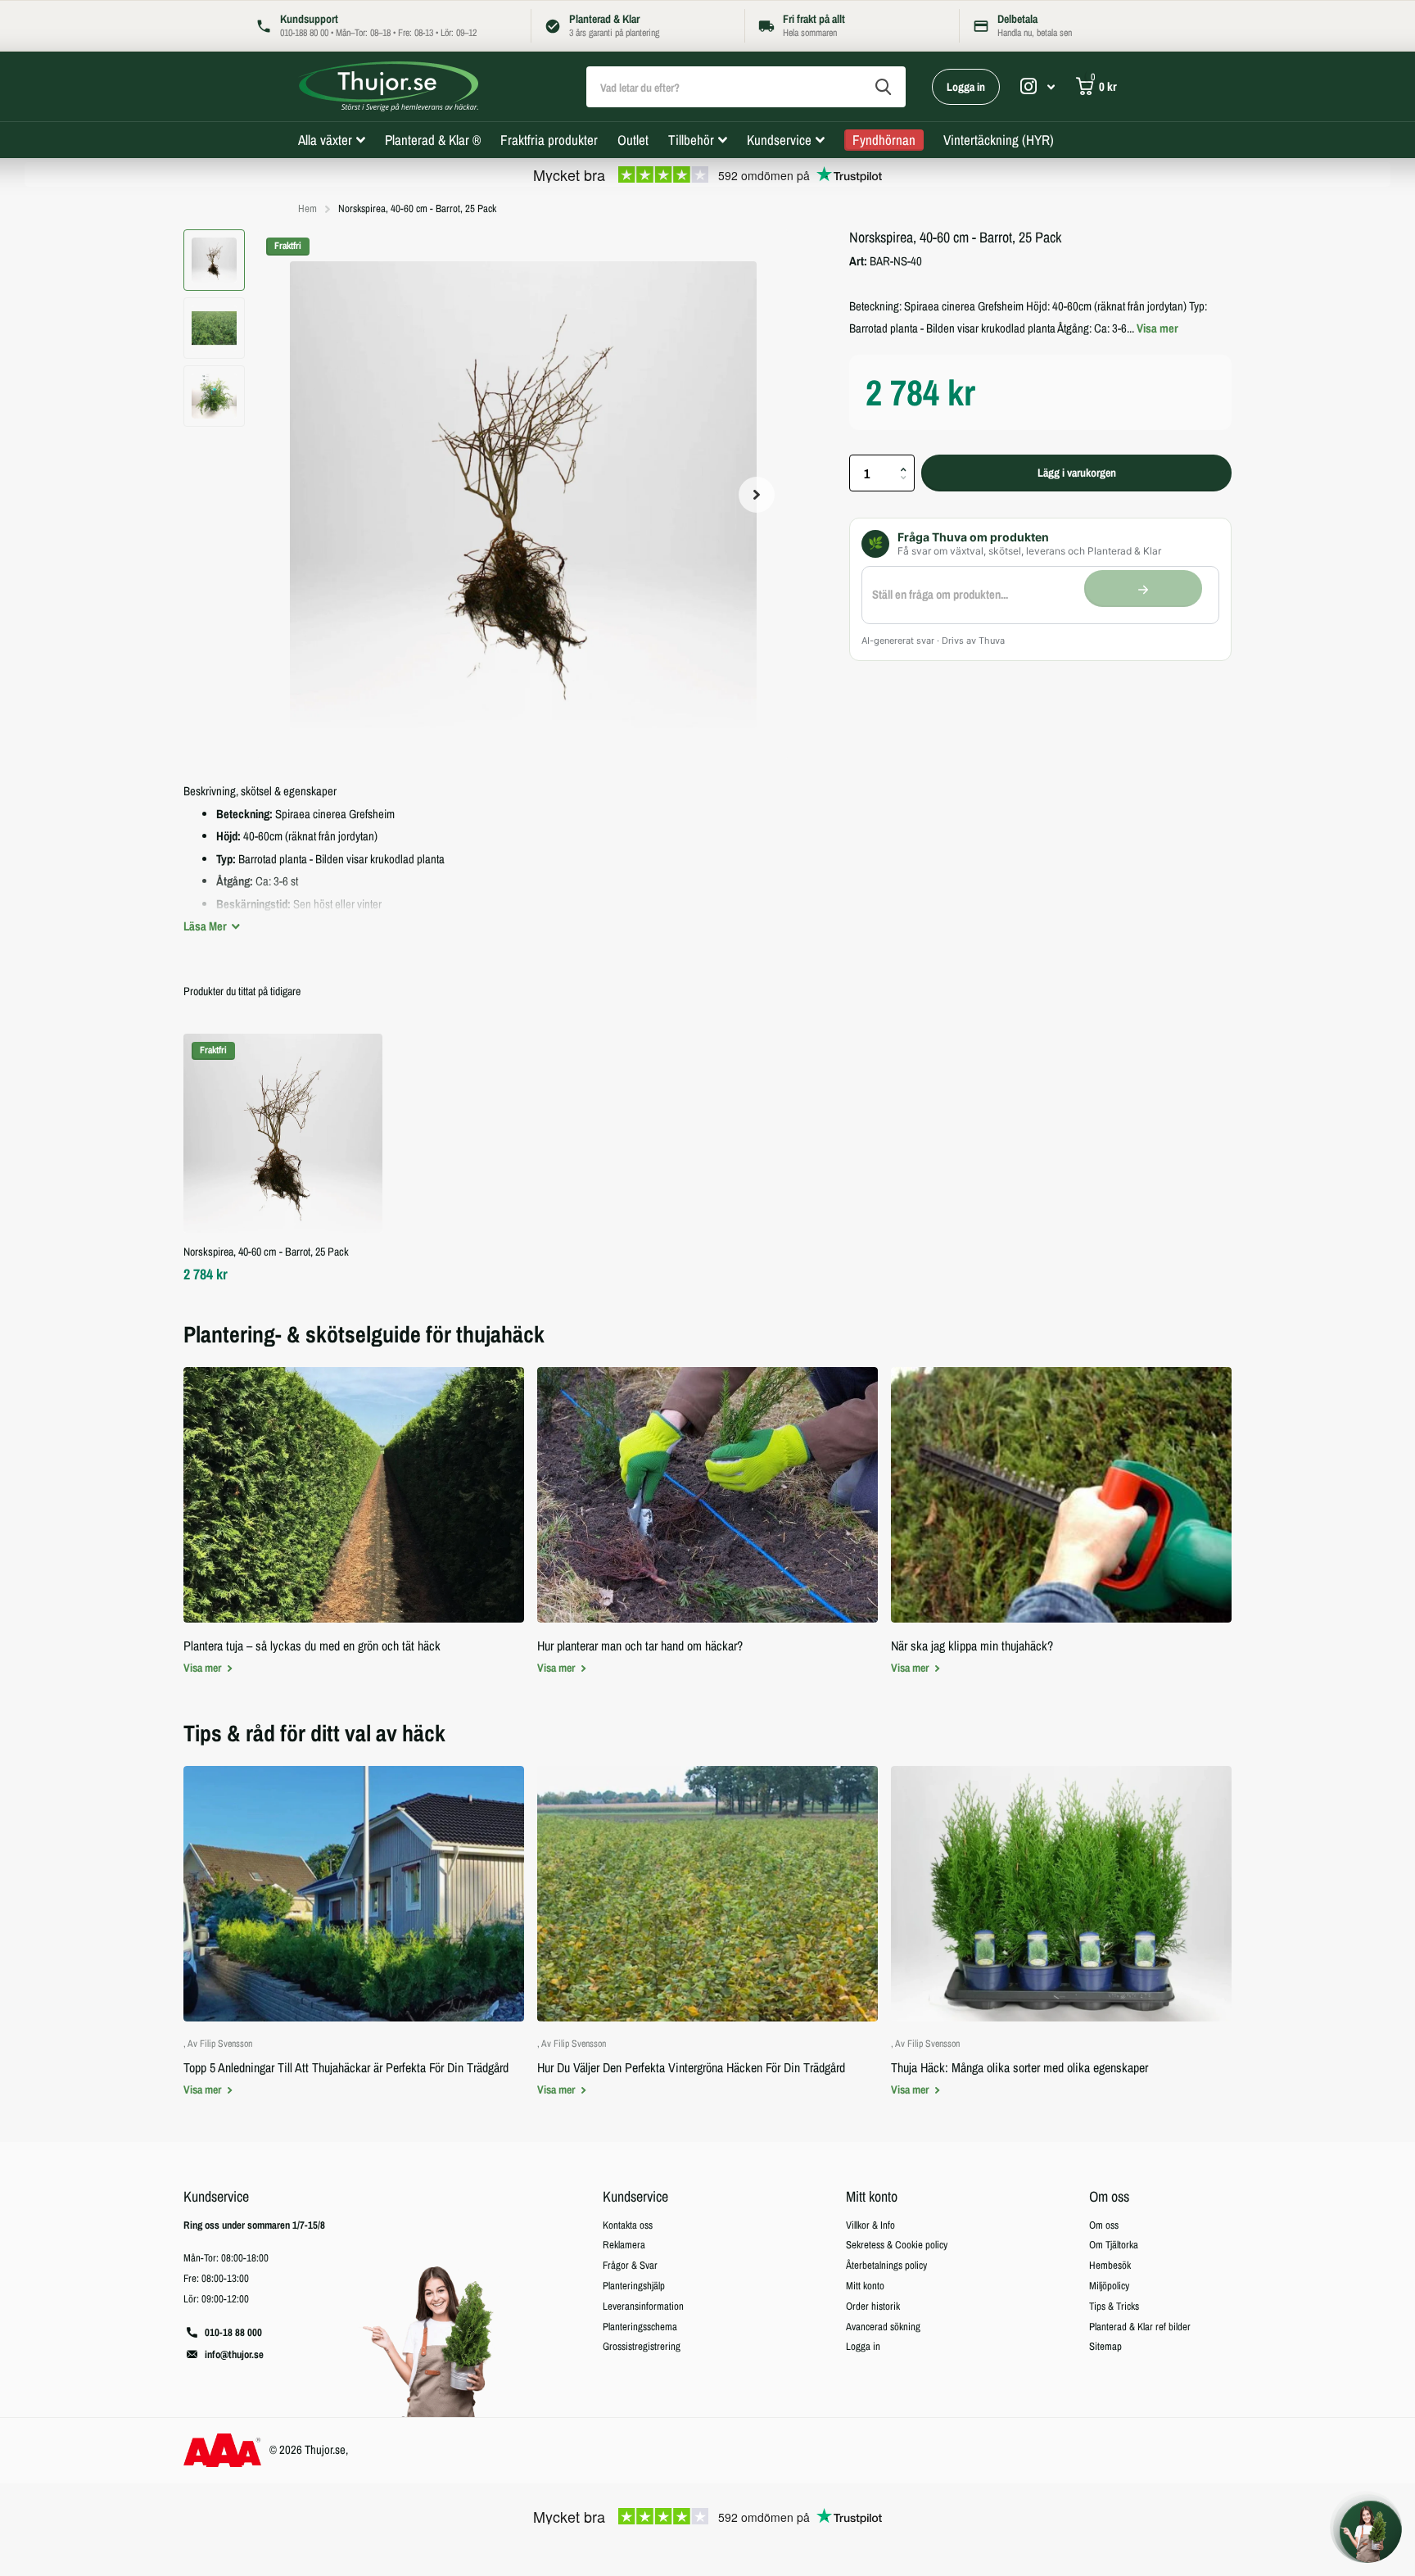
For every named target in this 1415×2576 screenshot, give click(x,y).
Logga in (966, 87)
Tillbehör (691, 140)
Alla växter (325, 140)
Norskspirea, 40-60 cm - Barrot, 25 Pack (266, 1252)
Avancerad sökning (883, 2327)
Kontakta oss (628, 2225)
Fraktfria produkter (549, 140)
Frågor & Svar (630, 2265)
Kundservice (779, 140)
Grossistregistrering (642, 2346)
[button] (757, 494)
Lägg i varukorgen (1077, 473)
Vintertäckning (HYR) (999, 140)
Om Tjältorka (1114, 2245)
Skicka (883, 87)
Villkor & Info (870, 2225)
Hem (307, 208)
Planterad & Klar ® (433, 140)
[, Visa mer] (1038, 86)
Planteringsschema (640, 2327)
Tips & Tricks (1114, 2306)
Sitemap (1105, 2346)
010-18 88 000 (233, 2332)
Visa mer (1157, 328)
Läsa (206, 926)
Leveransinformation (643, 2306)
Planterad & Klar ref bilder (1140, 2327)
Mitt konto (872, 2196)
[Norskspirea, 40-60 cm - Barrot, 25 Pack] (283, 1133)
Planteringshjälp (634, 2286)
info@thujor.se (234, 2354)
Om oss (1109, 2196)
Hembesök (1110, 2265)
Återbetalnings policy (886, 2265)
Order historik (873, 2306)
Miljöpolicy (1109, 2286)
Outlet (633, 140)
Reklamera (624, 2245)
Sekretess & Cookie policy (897, 2245)
